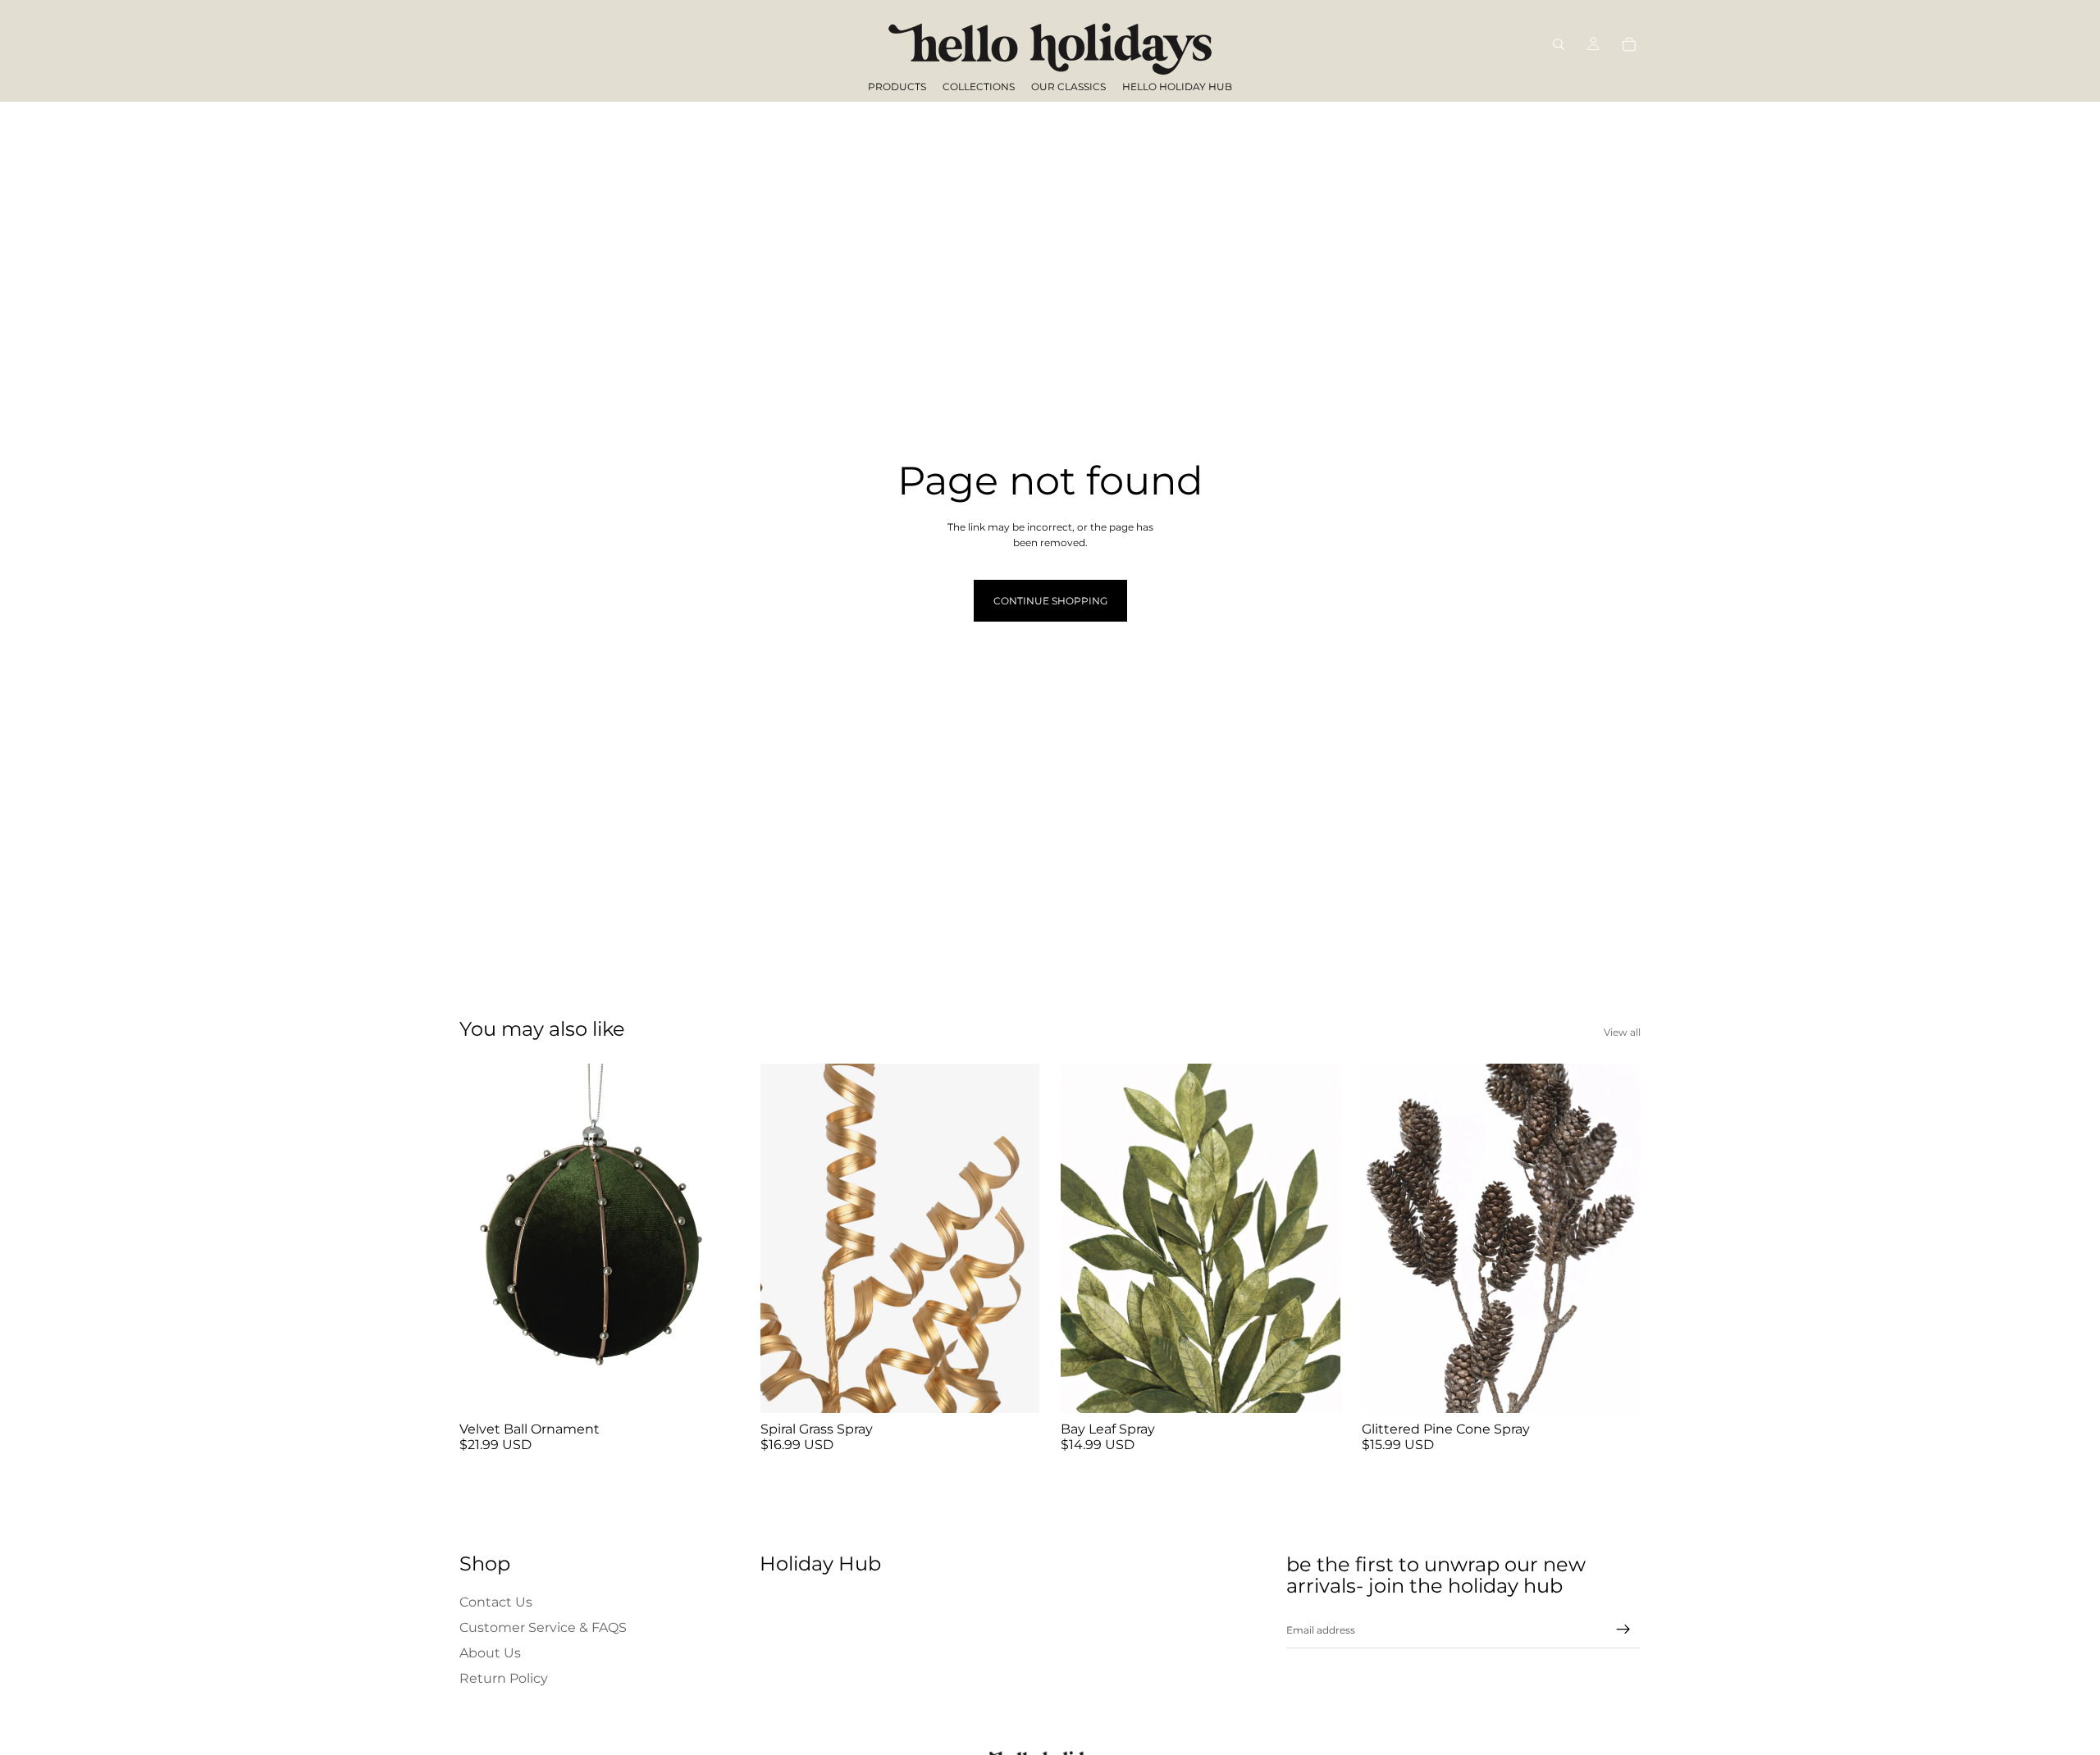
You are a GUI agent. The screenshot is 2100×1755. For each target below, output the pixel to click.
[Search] (1559, 44)
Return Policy (504, 1679)
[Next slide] (714, 1238)
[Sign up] (1623, 1630)
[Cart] (1629, 44)
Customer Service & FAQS (543, 1627)
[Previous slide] (484, 1238)
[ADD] (714, 1388)
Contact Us (496, 1602)
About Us (490, 1653)
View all (1622, 1032)
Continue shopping (1050, 601)
